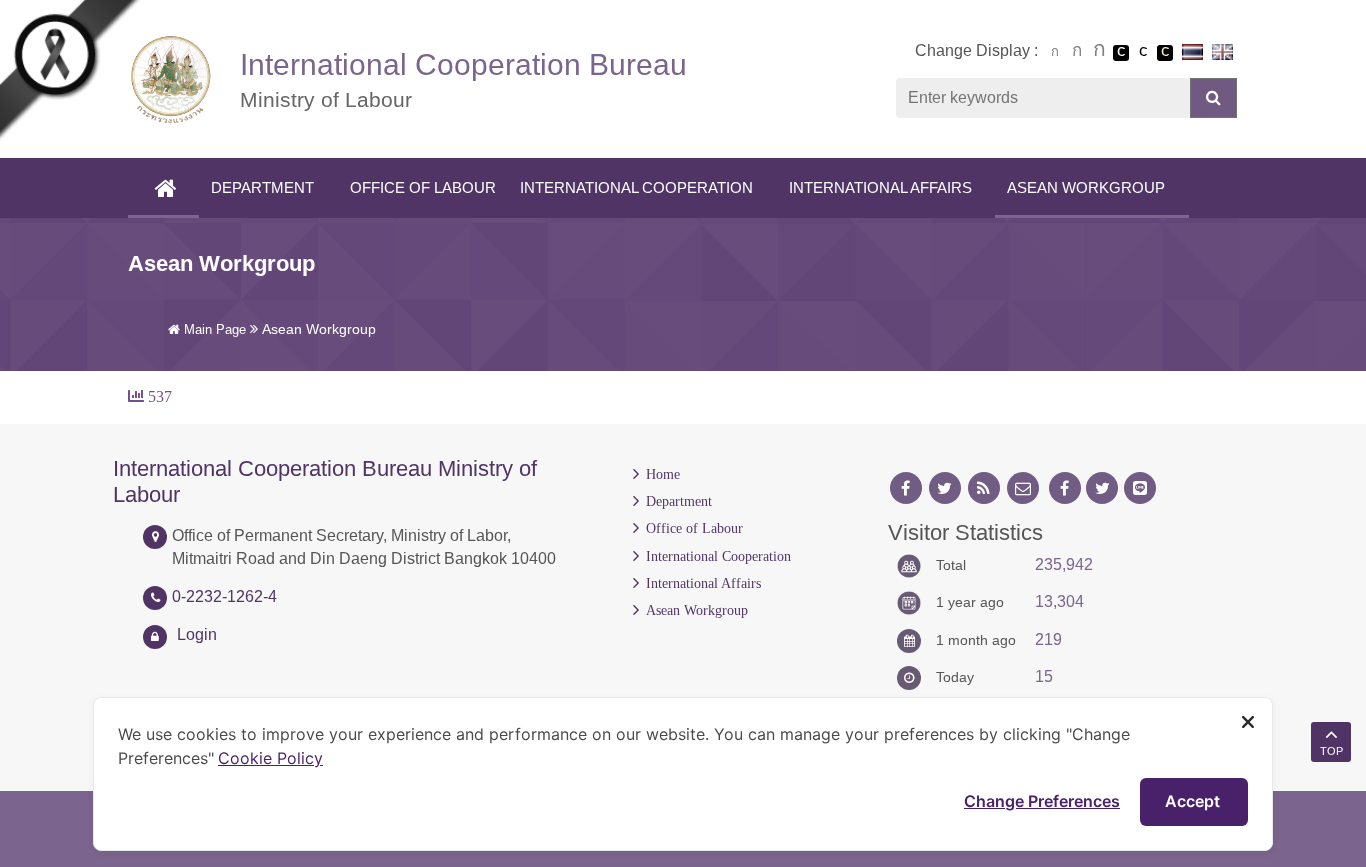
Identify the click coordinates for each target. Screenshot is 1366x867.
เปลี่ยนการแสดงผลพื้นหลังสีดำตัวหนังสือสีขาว (1121, 53)
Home (663, 474)
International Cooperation (636, 187)
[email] (1023, 488)
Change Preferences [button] (1042, 801)
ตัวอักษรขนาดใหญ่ (1099, 52)
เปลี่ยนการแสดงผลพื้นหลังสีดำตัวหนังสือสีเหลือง (1165, 53)
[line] (1140, 488)
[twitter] (945, 488)
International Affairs (880, 187)
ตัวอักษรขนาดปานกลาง (1077, 53)
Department (262, 187)
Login (197, 634)
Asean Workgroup (1086, 187)
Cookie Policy (270, 758)
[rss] (984, 488)
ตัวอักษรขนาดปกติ (1055, 52)
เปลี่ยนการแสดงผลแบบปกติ (1143, 53)
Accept (1194, 801)
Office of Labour (423, 187)
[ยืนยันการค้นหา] (1213, 98)
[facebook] (906, 488)
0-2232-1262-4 (224, 596)
